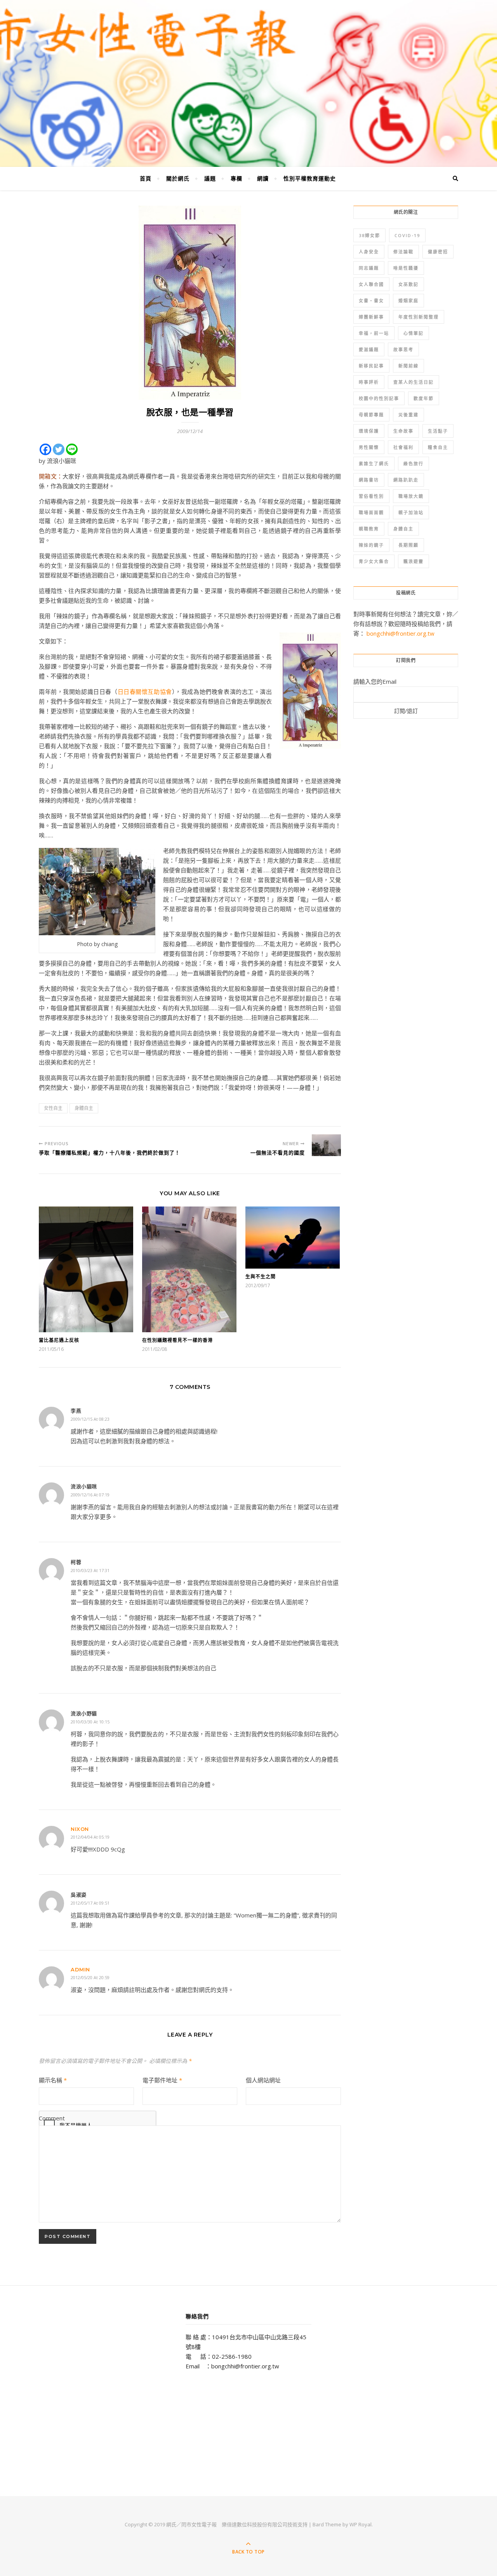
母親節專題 (371, 415)
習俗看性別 (371, 496)
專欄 (236, 178)
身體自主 (84, 1108)
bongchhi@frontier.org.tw (401, 633)
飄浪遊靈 (414, 561)
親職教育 (369, 529)
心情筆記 (414, 333)
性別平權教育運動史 (310, 178)
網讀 (263, 178)
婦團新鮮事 (371, 317)
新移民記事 (371, 366)
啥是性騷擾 (406, 268)
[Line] (72, 449)
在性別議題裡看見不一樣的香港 (177, 1340)
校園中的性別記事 (379, 398)
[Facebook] (45, 449)
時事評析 (369, 382)
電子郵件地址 (162, 2080)
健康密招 (438, 252)
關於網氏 (178, 178)
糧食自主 (438, 447)
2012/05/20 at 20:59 (90, 1977)
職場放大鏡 (411, 496)
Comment (52, 2118)
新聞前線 (408, 366)
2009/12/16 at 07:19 (90, 1495)
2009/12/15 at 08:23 (90, 1419)
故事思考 (403, 349)
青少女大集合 (374, 561)
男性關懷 (369, 447)
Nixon (80, 1829)
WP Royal (361, 2524)
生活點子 (438, 431)
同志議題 (369, 268)
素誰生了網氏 (374, 464)
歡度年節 (424, 398)
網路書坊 (369, 480)
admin (80, 1969)
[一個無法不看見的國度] (326, 1145)
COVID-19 (407, 235)
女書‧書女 (371, 301)
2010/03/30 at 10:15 (90, 1722)
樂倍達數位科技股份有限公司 (255, 2524)
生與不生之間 (261, 1277)
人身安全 (369, 252)
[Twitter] (59, 449)
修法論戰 (403, 252)
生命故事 (403, 431)
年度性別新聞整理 (419, 317)
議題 (210, 178)
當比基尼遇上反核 (59, 1340)
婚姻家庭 (408, 301)
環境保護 (369, 431)
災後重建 (408, 415)
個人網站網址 (263, 2080)
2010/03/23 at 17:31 (90, 1570)
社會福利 (403, 447)
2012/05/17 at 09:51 (90, 1903)
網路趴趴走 (406, 480)
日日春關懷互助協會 (145, 692)
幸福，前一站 (374, 333)
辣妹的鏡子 (371, 545)
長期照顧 (408, 545)
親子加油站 (411, 512)
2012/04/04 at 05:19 (90, 1837)
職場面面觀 (371, 512)
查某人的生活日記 (414, 382)
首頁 (146, 178)
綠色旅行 (414, 464)
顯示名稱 (53, 2080)
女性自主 (53, 1108)
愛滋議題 (369, 349)
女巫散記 (408, 284)
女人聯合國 (371, 284)
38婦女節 (369, 235)
